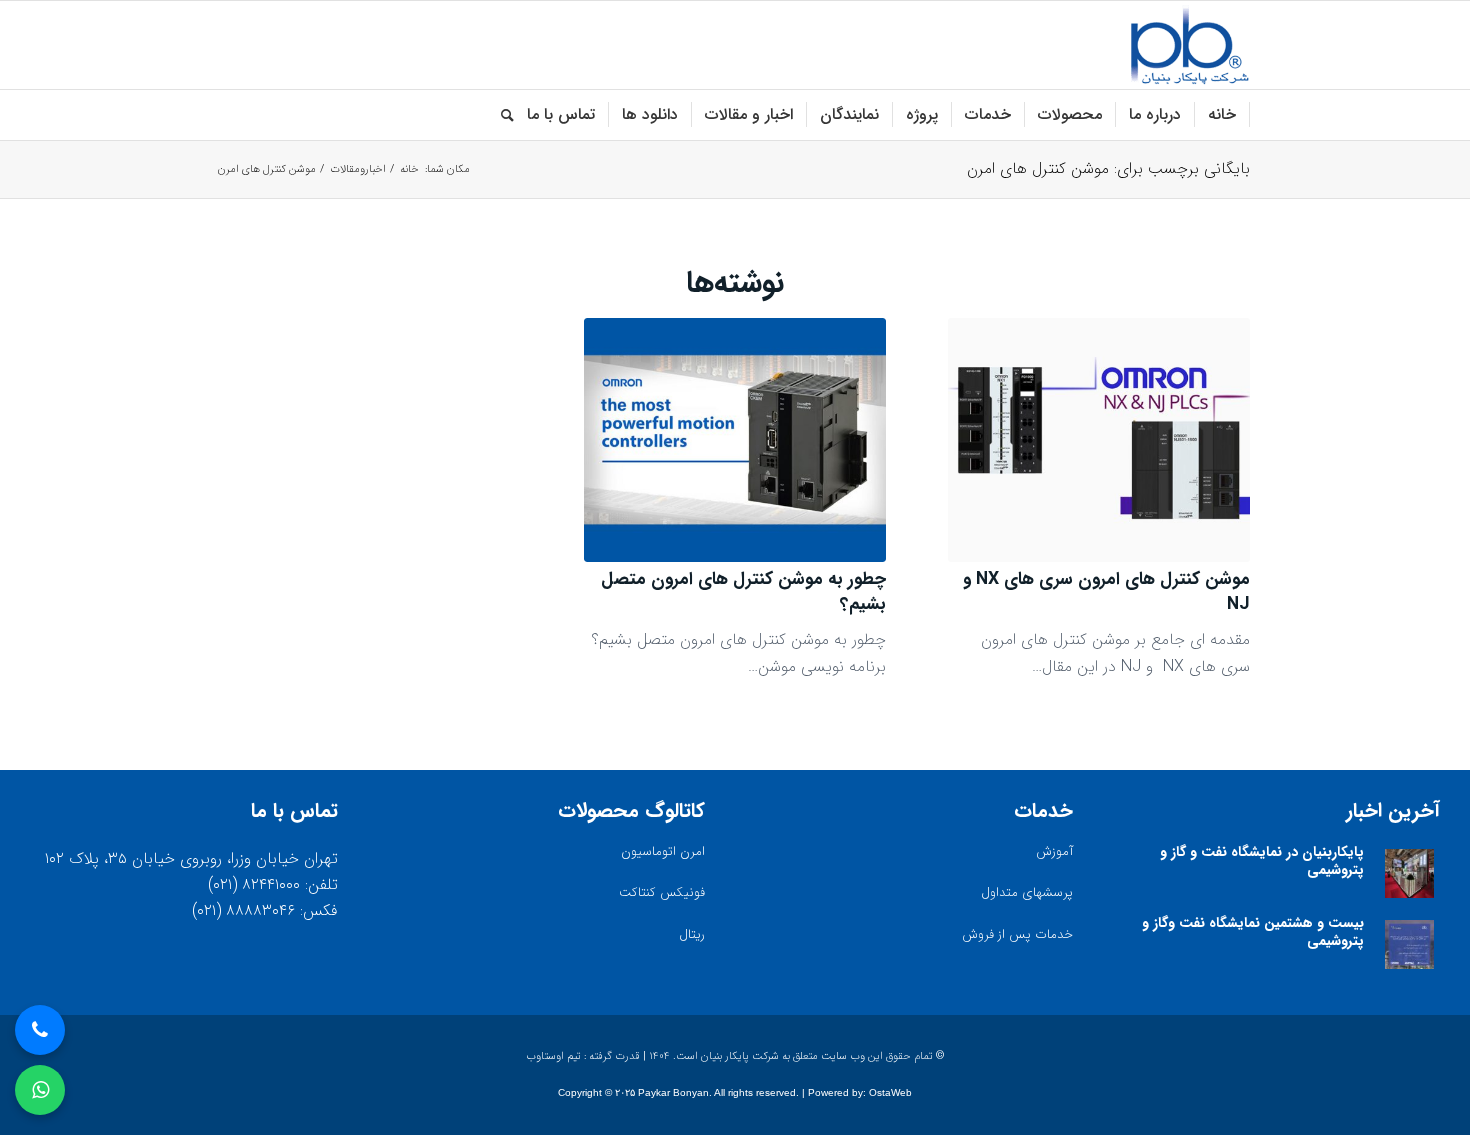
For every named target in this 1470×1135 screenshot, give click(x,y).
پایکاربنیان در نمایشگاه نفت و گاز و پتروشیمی (1262, 861)
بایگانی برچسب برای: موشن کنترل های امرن (1108, 168)
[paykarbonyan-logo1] (1189, 45)
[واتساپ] (40, 1090)
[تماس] (40, 1030)
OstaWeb (890, 1092)
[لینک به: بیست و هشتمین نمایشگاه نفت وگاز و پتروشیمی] (1409, 944)
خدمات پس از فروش (1017, 934)
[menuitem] (1222, 115)
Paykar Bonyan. (675, 1092)
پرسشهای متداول (1027, 892)
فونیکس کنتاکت (662, 892)
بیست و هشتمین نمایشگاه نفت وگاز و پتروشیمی (1253, 932)
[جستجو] (501, 115)
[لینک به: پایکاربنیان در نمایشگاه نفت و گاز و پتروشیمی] (1409, 873)
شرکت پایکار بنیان (740, 1056)
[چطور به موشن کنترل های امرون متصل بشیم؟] (735, 440)
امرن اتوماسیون (663, 851)
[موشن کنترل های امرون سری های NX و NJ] (1099, 440)
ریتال (692, 934)
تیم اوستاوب (553, 1056)
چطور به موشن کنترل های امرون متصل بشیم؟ (743, 592)
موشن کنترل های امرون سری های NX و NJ (1106, 592)
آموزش (1054, 851)
